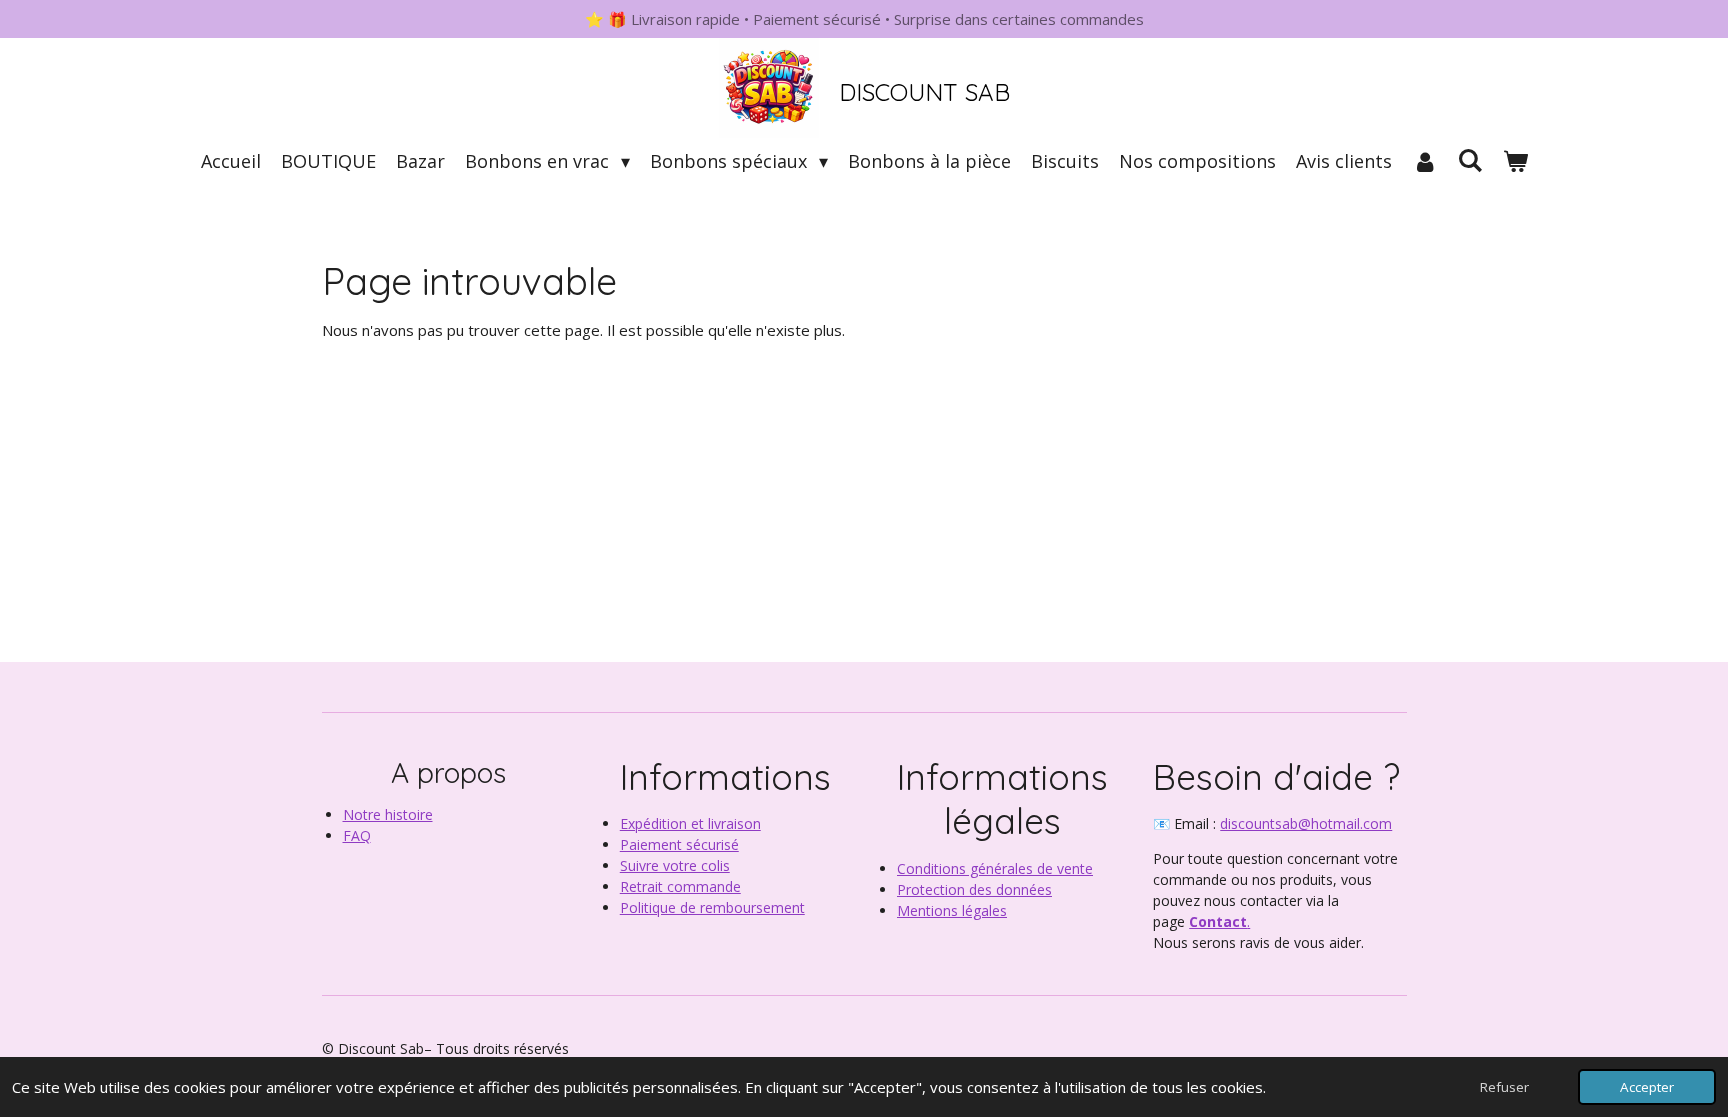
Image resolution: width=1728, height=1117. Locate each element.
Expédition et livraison (690, 823)
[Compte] (1424, 161)
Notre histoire (388, 814)
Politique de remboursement (712, 907)
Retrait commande (680, 886)
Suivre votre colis (675, 865)
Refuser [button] (1504, 1087)
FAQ (357, 835)
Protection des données (974, 889)
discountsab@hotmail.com (1306, 823)
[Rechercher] (1469, 160)
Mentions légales (952, 910)
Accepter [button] (1647, 1087)
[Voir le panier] (1514, 161)
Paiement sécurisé (679, 844)
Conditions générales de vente (995, 868)
